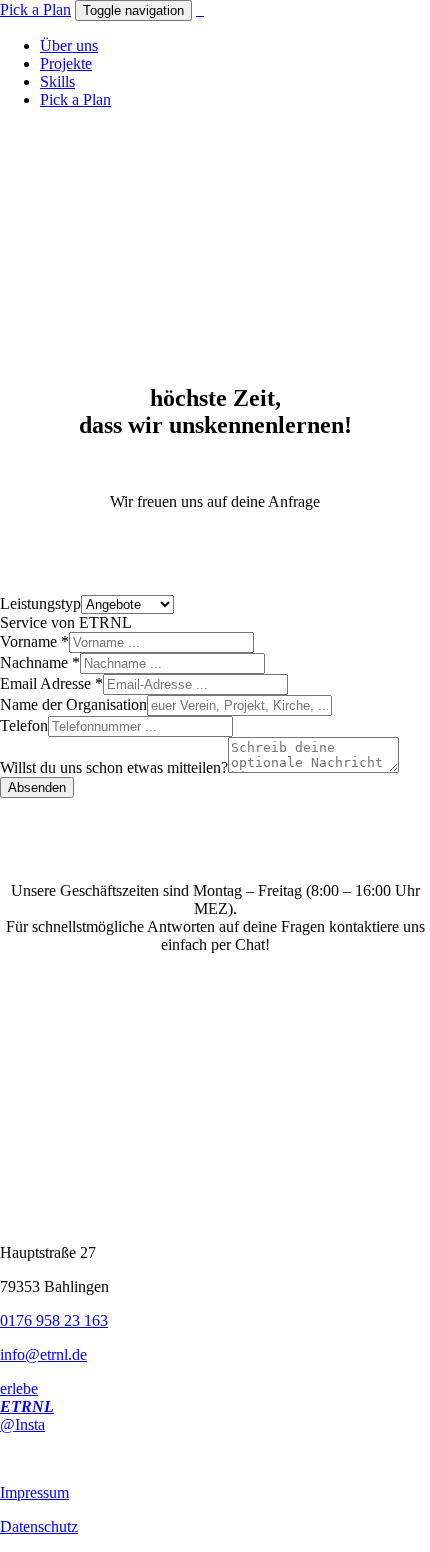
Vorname (34, 641)
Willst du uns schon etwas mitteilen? (114, 767)
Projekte (66, 63)
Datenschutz (39, 1526)
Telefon (24, 725)
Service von (66, 622)
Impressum (34, 1492)
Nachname (40, 662)
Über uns (69, 45)
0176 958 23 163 (54, 1320)
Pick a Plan (35, 9)
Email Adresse (51, 683)
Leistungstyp (40, 603)
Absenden (37, 787)
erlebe (19, 1388)
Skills (57, 81)
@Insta (22, 1424)
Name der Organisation (73, 704)
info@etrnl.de (43, 1354)
